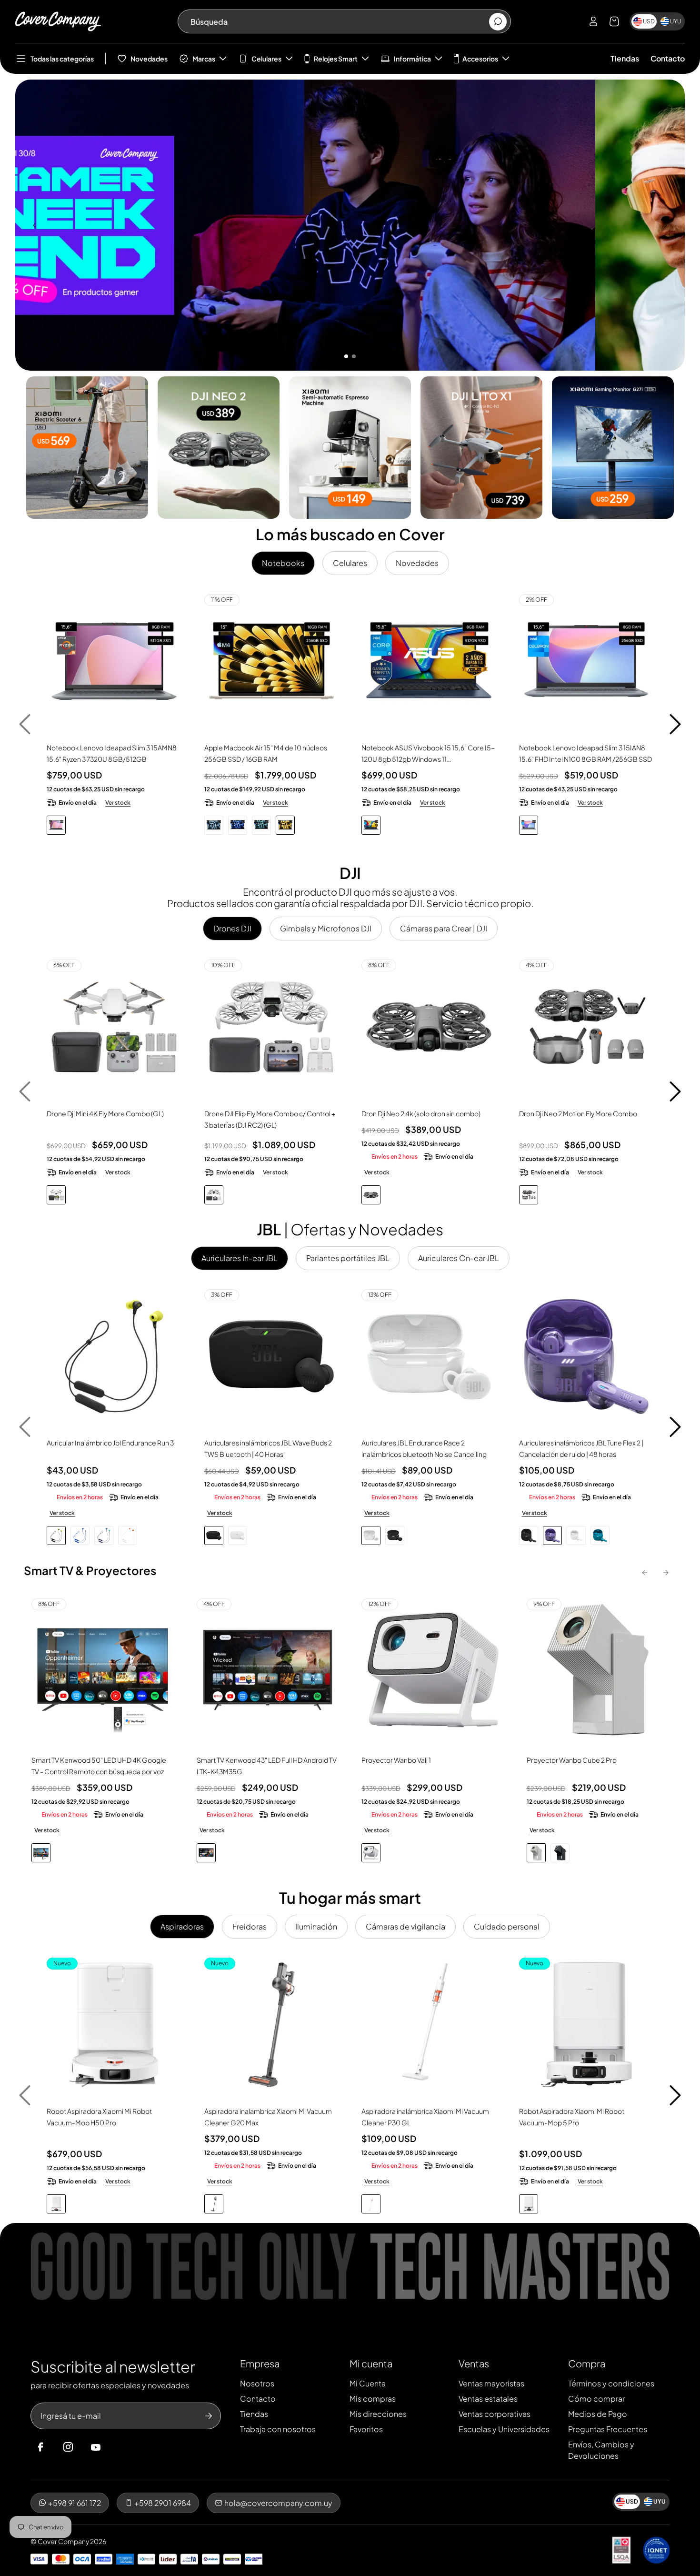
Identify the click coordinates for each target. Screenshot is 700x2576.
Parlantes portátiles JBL (348, 1258)
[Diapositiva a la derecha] (675, 724)
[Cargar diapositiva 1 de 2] (346, 356)
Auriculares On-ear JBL (459, 1258)
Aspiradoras (182, 1926)
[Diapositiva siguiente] (666, 225)
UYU (675, 21)
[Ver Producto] (114, 662)
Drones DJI (232, 928)
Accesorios (480, 59)
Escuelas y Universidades (504, 2429)
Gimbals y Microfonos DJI (326, 928)
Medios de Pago (598, 2414)
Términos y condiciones (611, 2383)
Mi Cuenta (368, 2383)
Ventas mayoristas (491, 2383)
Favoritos (366, 2429)
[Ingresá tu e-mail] (209, 2416)
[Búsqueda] (498, 22)
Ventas (474, 2363)
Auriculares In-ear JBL (240, 1258)
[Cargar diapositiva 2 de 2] (354, 356)
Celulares (266, 59)
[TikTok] (114, 2447)
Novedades (149, 59)
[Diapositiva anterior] (34, 225)
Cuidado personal (507, 1926)
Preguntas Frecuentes (608, 2429)
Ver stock (118, 803)
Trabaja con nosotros (278, 2429)
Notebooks (283, 563)
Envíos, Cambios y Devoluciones (601, 2450)
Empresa (260, 2363)
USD (649, 21)
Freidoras (250, 1926)
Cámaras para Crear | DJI (444, 928)
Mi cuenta (371, 2363)
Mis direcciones (378, 2414)
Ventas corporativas (495, 2414)
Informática (412, 59)
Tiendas (625, 58)
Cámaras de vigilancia (405, 1926)
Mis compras (373, 2399)
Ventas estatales (488, 2399)
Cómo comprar (596, 2399)
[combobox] (339, 21)
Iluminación (316, 1926)
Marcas (204, 59)
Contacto (668, 58)
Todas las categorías (62, 59)
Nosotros (257, 2383)
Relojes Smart (336, 59)
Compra (587, 2363)
